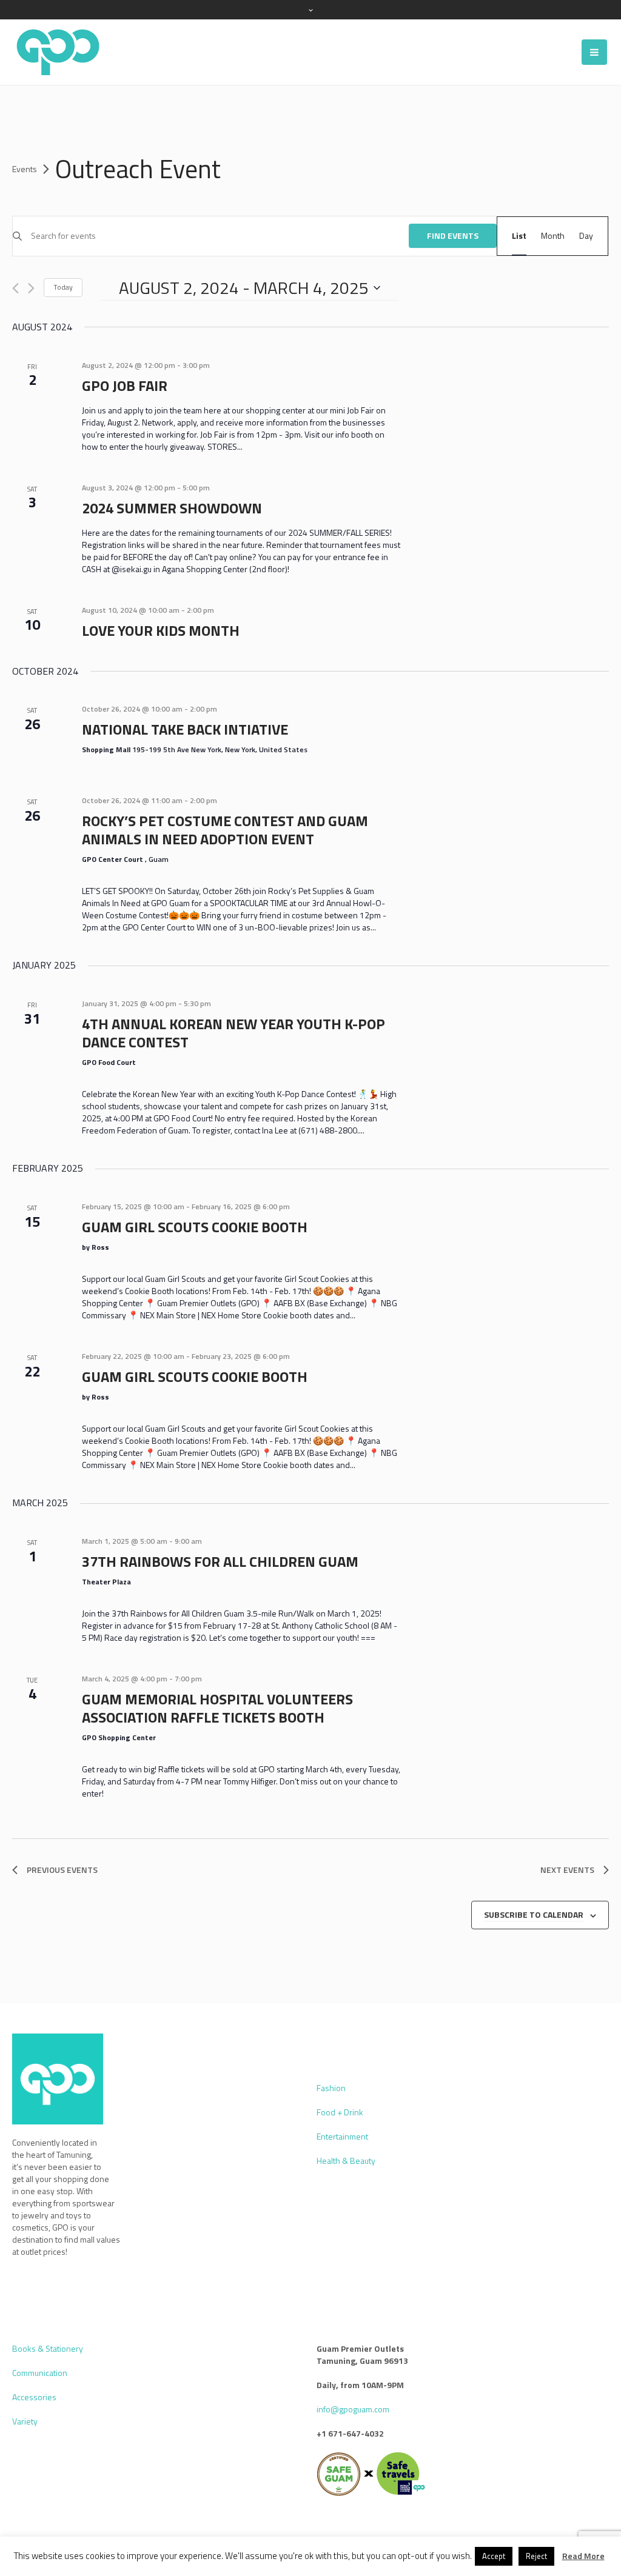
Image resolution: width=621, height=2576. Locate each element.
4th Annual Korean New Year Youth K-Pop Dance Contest (233, 1033)
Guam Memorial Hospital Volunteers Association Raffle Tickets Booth (217, 1708)
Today (63, 287)
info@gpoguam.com (353, 2409)
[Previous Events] (15, 288)
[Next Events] (31, 288)
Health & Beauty (346, 2161)
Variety (25, 2421)
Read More (583, 2556)
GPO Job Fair (125, 385)
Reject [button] (536, 2556)
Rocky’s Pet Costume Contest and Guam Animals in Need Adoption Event (225, 830)
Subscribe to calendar (534, 1914)
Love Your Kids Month (161, 630)
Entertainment (342, 2136)
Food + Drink (340, 2112)
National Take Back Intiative (185, 729)
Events (25, 169)
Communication (40, 2373)
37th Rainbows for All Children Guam (220, 1561)
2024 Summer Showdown (172, 508)
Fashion (331, 2088)
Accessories (34, 2397)
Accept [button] (494, 2556)
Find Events (453, 235)
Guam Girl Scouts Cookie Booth (195, 1227)
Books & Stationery (48, 2348)
